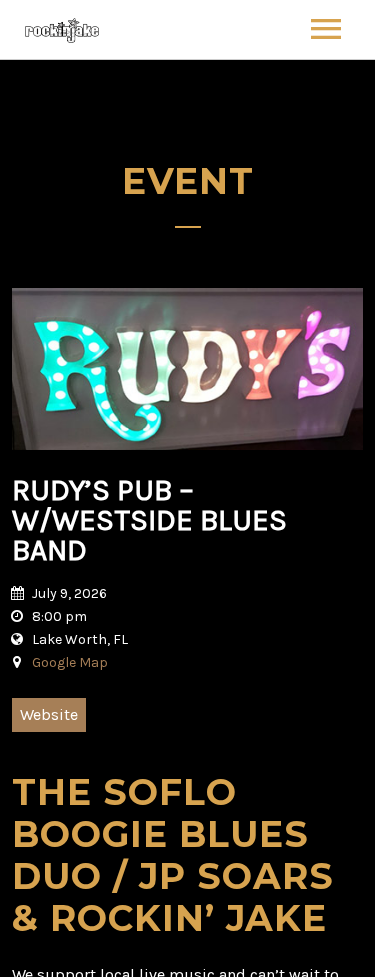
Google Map (70, 662)
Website (49, 714)
